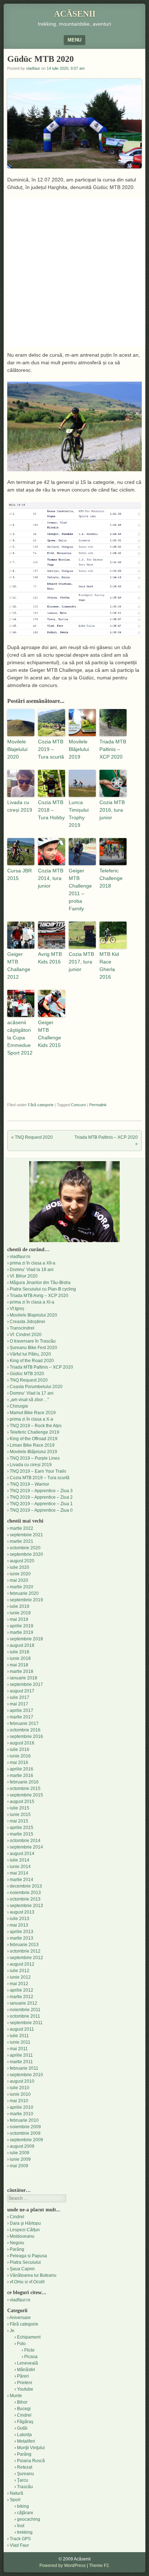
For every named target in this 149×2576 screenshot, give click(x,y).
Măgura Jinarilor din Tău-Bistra (40, 1283)
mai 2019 (19, 1619)
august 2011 (22, 2029)
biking (23, 2506)
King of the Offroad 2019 (34, 1439)
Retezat (25, 2467)
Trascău (25, 2487)
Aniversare (20, 2318)
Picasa (31, 2357)
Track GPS (20, 2539)
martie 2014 (22, 1880)
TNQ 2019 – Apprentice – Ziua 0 (41, 1510)
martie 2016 (22, 1776)
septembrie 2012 (26, 1958)
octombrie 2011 (25, 2016)
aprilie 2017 (22, 1710)
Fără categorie (41, 1105)
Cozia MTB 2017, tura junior (81, 962)
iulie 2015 (20, 1808)
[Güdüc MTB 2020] (74, 469)
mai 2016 (19, 1763)
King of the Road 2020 (32, 1361)
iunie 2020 (20, 1574)
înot (21, 2526)
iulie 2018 (20, 1652)
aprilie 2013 (22, 1932)
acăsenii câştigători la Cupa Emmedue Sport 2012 (20, 1038)
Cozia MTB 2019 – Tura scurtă (51, 749)
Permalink (98, 1105)
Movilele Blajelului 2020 (17, 749)
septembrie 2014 (26, 1847)
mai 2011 (19, 2049)
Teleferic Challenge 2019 (35, 1432)
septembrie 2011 (26, 2023)
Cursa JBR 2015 (20, 874)
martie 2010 (22, 2114)
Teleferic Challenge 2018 (111, 878)
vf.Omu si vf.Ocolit (27, 2282)
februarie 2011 (24, 2068)
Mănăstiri (26, 2370)
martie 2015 (22, 1834)
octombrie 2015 (25, 1789)
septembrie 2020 (26, 1554)
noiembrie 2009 (25, 2127)
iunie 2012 (20, 1977)
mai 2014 (19, 1873)
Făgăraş (25, 2422)
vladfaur (33, 68)
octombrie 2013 (25, 1899)
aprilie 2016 (22, 1769)
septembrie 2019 (26, 1600)
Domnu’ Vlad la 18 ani (32, 1270)
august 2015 (22, 1802)
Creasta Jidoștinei (27, 1322)
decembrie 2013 (26, 1886)
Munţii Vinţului (31, 2448)
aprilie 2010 (22, 2107)
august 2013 (22, 1912)
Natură (16, 2493)
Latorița (24, 2435)
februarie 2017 (24, 1723)
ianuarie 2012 (24, 2003)
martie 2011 (21, 2062)
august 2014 (22, 1854)
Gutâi (22, 2428)
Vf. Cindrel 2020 (26, 1335)
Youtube (25, 2389)
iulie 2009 (20, 2153)
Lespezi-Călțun (25, 2230)
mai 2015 (19, 1821)
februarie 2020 (24, 1593)
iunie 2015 (20, 1815)
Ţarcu (23, 2480)
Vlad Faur (19, 2545)
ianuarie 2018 (24, 1678)
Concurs (78, 1105)
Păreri (23, 2376)
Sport (15, 2500)
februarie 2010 (24, 2120)
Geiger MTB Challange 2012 (19, 965)
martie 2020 (22, 1587)
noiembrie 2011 (25, 2010)
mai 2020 (19, 1580)
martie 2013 (22, 1938)
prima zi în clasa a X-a (31, 1419)
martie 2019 (22, 1632)
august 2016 (22, 1743)
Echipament (29, 2337)
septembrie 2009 (26, 2140)
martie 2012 (22, 1997)
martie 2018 (22, 1671)
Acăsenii (75, 14)
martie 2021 (22, 1541)
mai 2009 (19, 2166)
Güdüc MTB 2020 (27, 1374)
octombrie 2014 (25, 1841)
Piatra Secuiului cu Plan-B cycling (43, 1289)
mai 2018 (19, 1665)
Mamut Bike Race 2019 (33, 1413)
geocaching (29, 2519)
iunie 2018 (20, 1658)
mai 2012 (19, 1984)
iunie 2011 (20, 2042)
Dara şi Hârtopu (25, 2223)
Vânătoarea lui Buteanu (33, 2275)
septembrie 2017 (26, 1684)
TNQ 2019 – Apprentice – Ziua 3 (41, 1491)
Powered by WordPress (63, 2566)
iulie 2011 (19, 2036)
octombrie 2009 (25, 2133)
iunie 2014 (20, 1867)
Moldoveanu (22, 2236)
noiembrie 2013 (25, 1893)
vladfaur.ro (20, 1257)
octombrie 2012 (25, 1951)
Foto (21, 2344)
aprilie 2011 (21, 2055)
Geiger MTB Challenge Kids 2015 (50, 1034)
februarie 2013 (24, 1945)
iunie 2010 (20, 2094)
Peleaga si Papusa (28, 2256)
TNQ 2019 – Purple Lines (35, 1458)
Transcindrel (22, 1328)
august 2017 (22, 1691)
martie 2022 (22, 1528)
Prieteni (25, 2383)
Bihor (22, 2402)
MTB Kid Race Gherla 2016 (109, 965)
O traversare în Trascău (33, 1341)
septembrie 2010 (26, 2075)
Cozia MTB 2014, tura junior (51, 878)
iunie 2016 (20, 1756)
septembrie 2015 (26, 1795)
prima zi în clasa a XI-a (32, 1302)
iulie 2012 (20, 1971)
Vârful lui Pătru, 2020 (30, 1354)
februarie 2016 (24, 1782)
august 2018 (22, 1645)
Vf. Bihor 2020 (24, 1276)
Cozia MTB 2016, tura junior (112, 810)
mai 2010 (19, 2101)
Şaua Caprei (22, 2269)
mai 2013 (19, 1925)
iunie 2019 (20, 1613)
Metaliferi (26, 2441)
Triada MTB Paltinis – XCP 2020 (113, 749)
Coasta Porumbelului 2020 (36, 1387)
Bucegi (24, 2409)
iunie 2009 (20, 2159)
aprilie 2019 (22, 1626)
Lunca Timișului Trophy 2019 (79, 814)
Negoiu (17, 2243)
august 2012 (22, 1964)
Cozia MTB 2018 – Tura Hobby (51, 810)
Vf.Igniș (17, 1309)
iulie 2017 (20, 1697)
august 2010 (22, 2081)
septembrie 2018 (26, 1639)
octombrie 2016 (25, 1730)
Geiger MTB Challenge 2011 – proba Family (80, 890)
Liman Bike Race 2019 (32, 1445)
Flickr (29, 2350)
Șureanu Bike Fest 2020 (33, 1348)
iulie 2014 (20, 1860)
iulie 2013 (20, 1919)
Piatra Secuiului (25, 2262)
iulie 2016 (20, 1749)
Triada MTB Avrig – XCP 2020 (39, 1296)
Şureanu (25, 2474)
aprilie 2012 (22, 1990)
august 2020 (22, 1561)
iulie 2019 (20, 1606)
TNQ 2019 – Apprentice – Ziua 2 (41, 1497)
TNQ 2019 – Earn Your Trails (38, 1471)
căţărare (25, 2513)
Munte (16, 2396)
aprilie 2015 (22, 1828)
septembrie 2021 (26, 1535)
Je (12, 2331)
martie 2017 (22, 1717)
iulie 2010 (20, 2088)
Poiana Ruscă (31, 2461)
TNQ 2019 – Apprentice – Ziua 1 (41, 1504)
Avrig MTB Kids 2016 (50, 958)
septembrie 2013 (26, 1906)
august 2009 (22, 2146)
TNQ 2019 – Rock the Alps (36, 1426)
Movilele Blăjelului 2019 (79, 749)
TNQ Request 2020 (32, 1137)
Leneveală (27, 2363)
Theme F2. (99, 2566)
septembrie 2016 (26, 1736)
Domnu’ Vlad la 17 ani (32, 1393)
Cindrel (17, 2217)
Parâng (17, 2249)
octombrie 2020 (25, 1548)
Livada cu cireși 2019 (20, 806)
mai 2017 (19, 1704)
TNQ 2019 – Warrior (29, 1484)
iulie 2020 (20, 1567)
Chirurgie (19, 1406)
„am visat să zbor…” (29, 1400)
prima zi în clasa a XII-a (33, 1263)
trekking (25, 2532)
